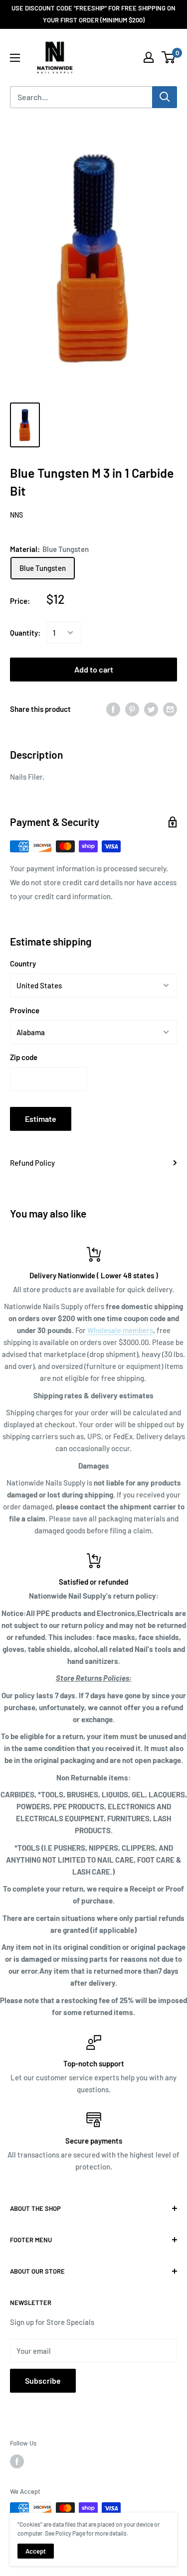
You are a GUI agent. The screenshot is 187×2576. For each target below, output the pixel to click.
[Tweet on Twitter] (151, 709)
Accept (36, 2551)
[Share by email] (170, 709)
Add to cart (94, 669)
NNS (16, 515)
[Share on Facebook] (113, 709)
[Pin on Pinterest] (132, 709)
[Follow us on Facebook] (17, 2461)
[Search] (165, 97)
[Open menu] (15, 58)
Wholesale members (120, 1330)
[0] (169, 57)
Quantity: (25, 633)
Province (25, 1010)
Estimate (41, 1119)
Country (23, 963)
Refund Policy (32, 1163)
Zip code (24, 1057)
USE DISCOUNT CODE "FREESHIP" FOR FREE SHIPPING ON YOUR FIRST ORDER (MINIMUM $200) (93, 14)
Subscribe (43, 2380)
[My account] (149, 57)
